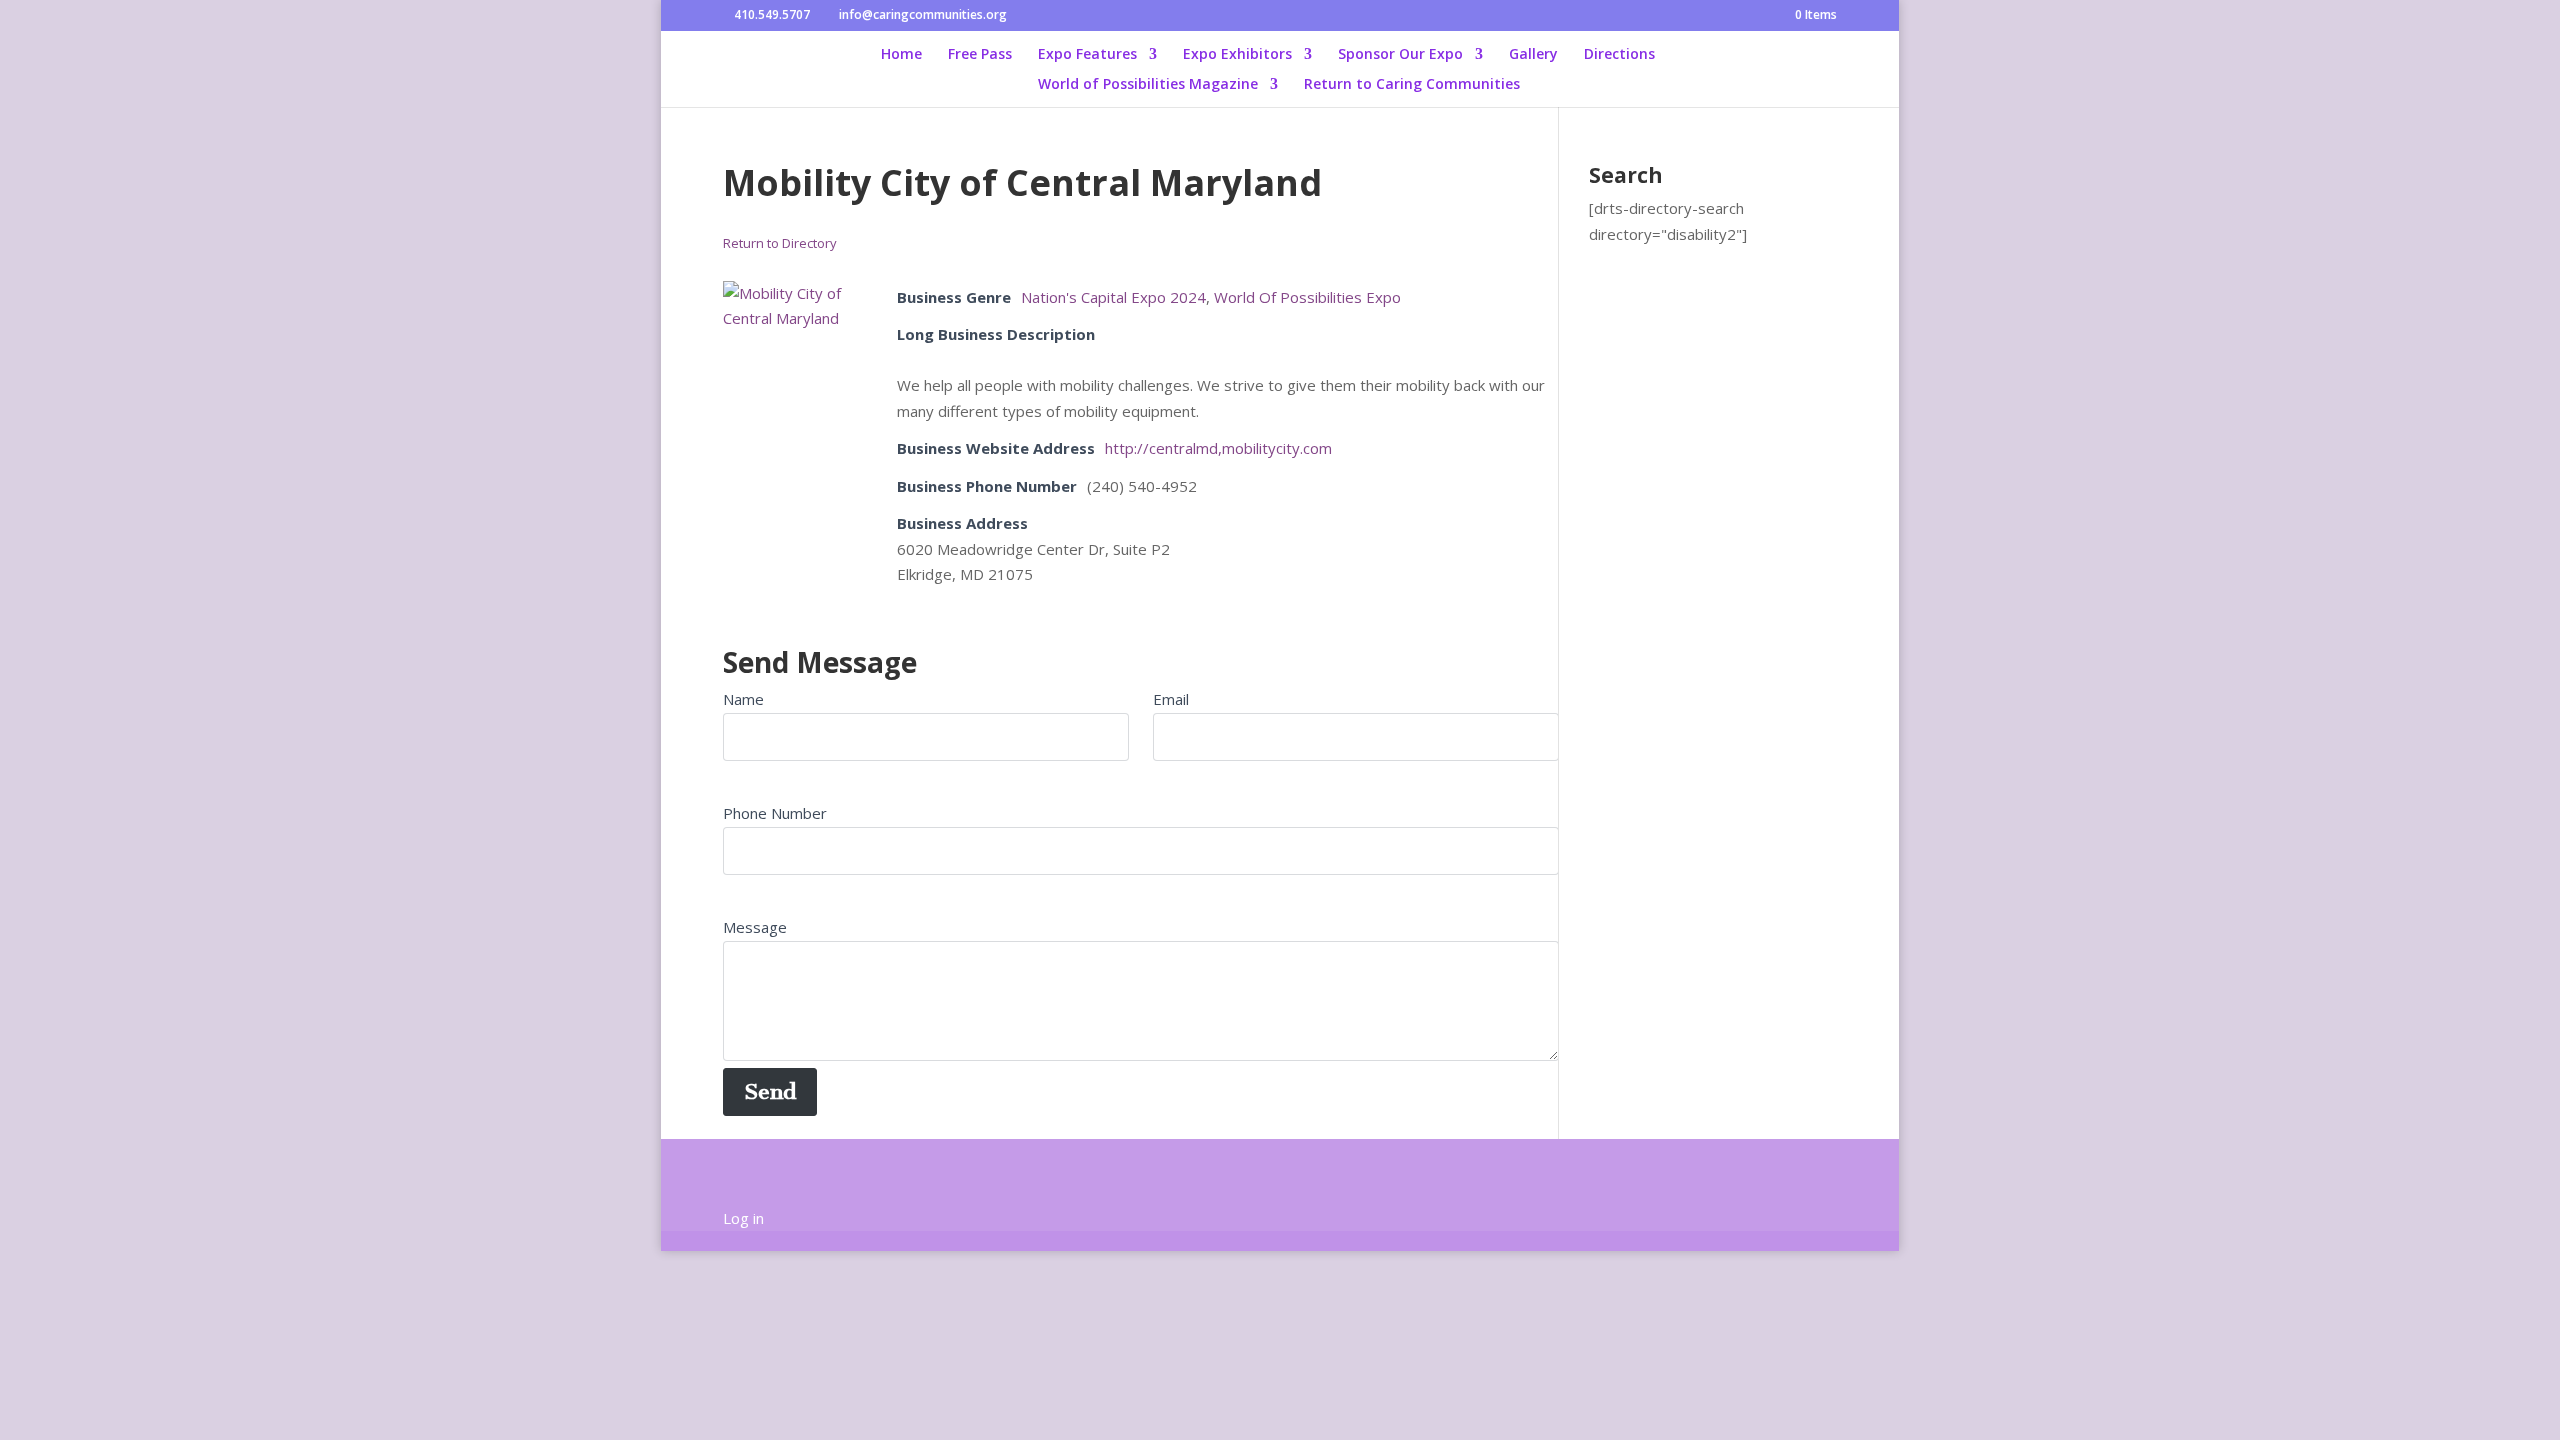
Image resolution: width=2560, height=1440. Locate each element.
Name (743, 699)
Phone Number (775, 813)
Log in (743, 1218)
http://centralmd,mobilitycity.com (1218, 448)
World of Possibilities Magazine (1148, 85)
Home (901, 55)
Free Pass (980, 55)
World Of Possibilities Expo (1307, 297)
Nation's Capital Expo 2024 (1113, 297)
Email (1171, 699)
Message (755, 927)
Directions (1619, 55)
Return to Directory (780, 243)
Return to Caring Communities (1412, 85)
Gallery (1533, 55)
